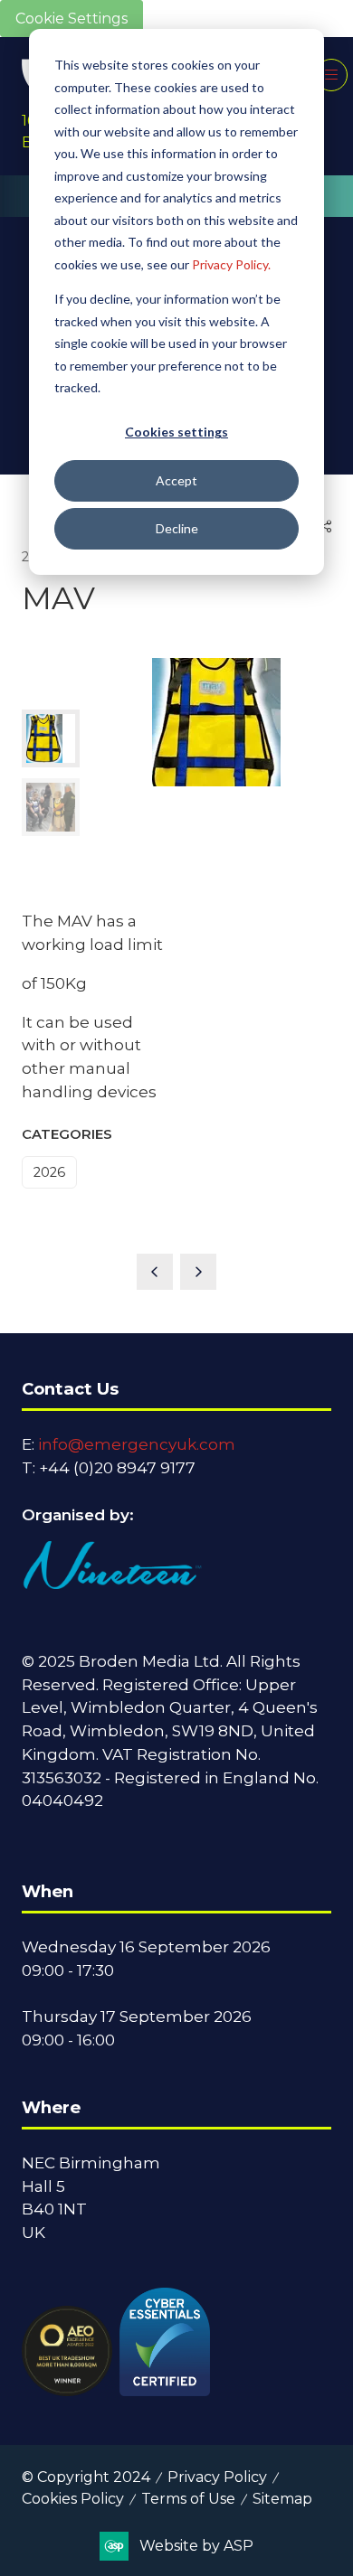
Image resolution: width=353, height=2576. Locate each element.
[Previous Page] (155, 1272)
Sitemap (282, 2499)
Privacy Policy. (231, 264)
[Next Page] (198, 1272)
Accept (176, 480)
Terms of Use (188, 2499)
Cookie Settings (72, 19)
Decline (177, 528)
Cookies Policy (73, 2499)
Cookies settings (176, 432)
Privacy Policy (217, 2477)
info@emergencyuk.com (137, 1444)
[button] (331, 75)
